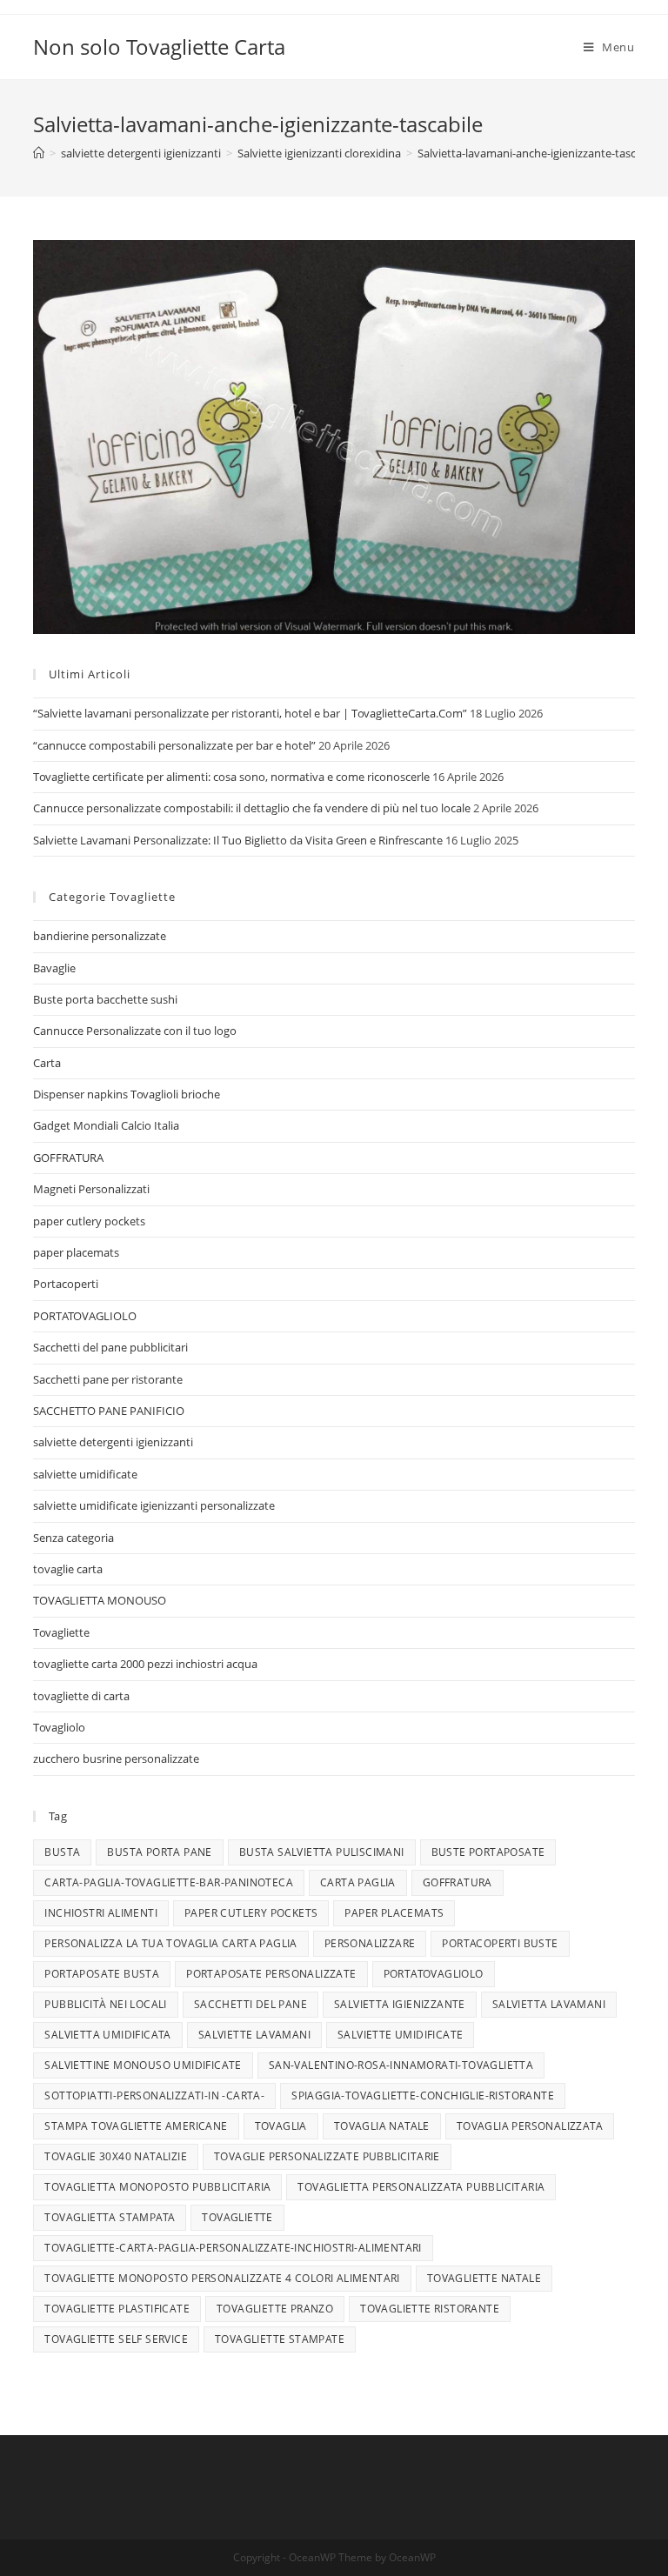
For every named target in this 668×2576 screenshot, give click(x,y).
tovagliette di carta (81, 1696)
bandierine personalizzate (100, 936)
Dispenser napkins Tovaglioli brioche (127, 1094)
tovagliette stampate (280, 2339)
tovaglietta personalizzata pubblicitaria (421, 2187)
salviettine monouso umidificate (143, 2065)
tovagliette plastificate (117, 2309)
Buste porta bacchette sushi (105, 999)
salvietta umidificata (107, 2035)
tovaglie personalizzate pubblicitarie (327, 2156)
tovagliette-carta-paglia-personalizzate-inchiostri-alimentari (233, 2248)
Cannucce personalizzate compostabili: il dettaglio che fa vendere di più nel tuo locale (252, 808)
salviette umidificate (85, 1474)
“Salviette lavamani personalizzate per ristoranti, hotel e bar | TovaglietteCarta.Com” (250, 713)
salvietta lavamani (549, 2004)
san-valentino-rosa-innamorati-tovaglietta (401, 2065)
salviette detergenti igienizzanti (113, 1442)
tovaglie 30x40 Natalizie (116, 2156)
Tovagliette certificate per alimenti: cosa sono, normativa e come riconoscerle (231, 777)
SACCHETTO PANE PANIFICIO (109, 1411)
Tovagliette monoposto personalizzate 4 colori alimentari (222, 2278)
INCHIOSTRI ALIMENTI (101, 1913)
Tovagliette (61, 1632)
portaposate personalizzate (271, 1974)
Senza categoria (73, 1538)
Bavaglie (54, 968)
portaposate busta (102, 1974)
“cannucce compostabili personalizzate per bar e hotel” (174, 745)
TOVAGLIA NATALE (382, 2126)
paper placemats (76, 1252)
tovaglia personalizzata (530, 2126)
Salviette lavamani (254, 2035)
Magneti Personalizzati (91, 1189)
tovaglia (281, 2126)
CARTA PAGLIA (358, 1882)
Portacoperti (66, 1284)
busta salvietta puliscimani (322, 1852)
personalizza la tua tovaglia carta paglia (170, 1943)
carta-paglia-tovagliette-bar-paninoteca (169, 1882)
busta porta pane (159, 1852)
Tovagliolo (59, 1727)
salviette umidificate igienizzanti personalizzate (154, 1505)
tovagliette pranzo (275, 2309)
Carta (47, 1063)
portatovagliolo (434, 1974)
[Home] (39, 153)
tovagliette (237, 2217)
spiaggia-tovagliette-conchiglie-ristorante (423, 2096)
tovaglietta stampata (110, 2217)
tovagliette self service (116, 2339)
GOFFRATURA (68, 1158)
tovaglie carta (68, 1569)
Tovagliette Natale (484, 2278)
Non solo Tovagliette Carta (159, 47)
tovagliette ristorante (430, 2309)
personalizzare (370, 1943)
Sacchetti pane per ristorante (108, 1379)
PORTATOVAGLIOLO (85, 1316)
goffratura (458, 1882)
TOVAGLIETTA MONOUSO (100, 1600)
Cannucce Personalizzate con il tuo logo (135, 1031)
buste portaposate (488, 1852)
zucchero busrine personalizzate (116, 1758)
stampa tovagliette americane (136, 2126)
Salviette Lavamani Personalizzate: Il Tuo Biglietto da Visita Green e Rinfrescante (238, 840)
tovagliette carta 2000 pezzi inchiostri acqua (145, 1664)
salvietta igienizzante (400, 2004)
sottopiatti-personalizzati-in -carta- (154, 2096)
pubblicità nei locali (105, 2004)
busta (62, 1852)
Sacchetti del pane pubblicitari (110, 1347)
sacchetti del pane (250, 2004)
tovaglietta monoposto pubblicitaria (157, 2187)
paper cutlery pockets (89, 1221)
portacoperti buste (500, 1943)
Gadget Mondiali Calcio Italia (106, 1125)
